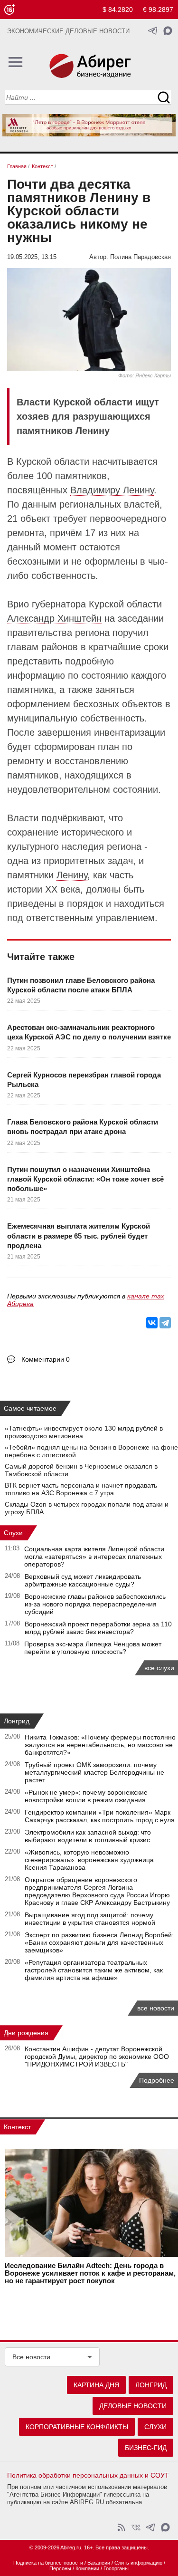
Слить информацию (138, 2563)
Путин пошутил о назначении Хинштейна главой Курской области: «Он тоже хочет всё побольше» (85, 1179)
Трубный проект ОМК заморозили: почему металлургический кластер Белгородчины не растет (94, 1772)
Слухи (13, 1533)
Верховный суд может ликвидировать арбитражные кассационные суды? (83, 1580)
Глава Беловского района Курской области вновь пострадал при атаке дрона (83, 1127)
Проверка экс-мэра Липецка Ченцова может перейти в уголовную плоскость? (93, 1648)
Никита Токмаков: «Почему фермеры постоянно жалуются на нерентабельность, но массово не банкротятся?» (100, 1745)
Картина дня (96, 2385)
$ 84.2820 (118, 10)
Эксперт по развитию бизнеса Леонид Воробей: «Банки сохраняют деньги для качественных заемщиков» (99, 1942)
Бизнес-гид (146, 2448)
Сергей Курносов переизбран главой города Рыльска (84, 1080)
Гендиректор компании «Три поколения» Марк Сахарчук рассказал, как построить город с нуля (100, 1816)
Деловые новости (133, 2406)
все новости (156, 2008)
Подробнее (157, 2080)
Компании (87, 2568)
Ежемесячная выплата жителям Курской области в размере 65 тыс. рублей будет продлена (79, 1236)
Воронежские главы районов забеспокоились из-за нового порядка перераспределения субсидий (95, 1604)
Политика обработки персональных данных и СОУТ (88, 2475)
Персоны (60, 2568)
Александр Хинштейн (54, 618)
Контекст (17, 2127)
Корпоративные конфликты (77, 2427)
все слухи (159, 1668)
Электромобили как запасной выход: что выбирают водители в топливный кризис (88, 1836)
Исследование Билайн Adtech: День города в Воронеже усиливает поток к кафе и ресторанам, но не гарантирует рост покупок (90, 2273)
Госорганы (116, 2568)
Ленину (72, 875)
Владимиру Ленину (112, 490)
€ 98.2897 (158, 10)
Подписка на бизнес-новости (48, 2563)
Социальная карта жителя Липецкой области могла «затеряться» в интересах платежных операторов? (94, 1557)
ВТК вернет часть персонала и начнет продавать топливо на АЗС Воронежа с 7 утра (81, 1489)
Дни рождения (26, 2033)
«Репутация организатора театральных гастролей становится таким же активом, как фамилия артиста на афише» (94, 1970)
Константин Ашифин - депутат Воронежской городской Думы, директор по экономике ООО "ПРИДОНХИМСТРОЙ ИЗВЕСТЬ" (97, 2057)
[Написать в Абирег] (168, 31)
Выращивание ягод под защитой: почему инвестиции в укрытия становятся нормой (90, 1919)
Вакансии (99, 2563)
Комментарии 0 (46, 1359)
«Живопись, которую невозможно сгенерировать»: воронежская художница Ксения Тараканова (89, 1860)
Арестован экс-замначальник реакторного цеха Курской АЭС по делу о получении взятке (89, 1032)
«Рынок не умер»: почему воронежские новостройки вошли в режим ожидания (86, 1796)
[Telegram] (165, 1323)
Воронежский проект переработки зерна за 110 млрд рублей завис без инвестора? (98, 1628)
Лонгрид (17, 1721)
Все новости (31, 2357)
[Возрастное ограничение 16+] (9, 10)
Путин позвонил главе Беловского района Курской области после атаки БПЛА (81, 985)
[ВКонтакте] (152, 1323)
